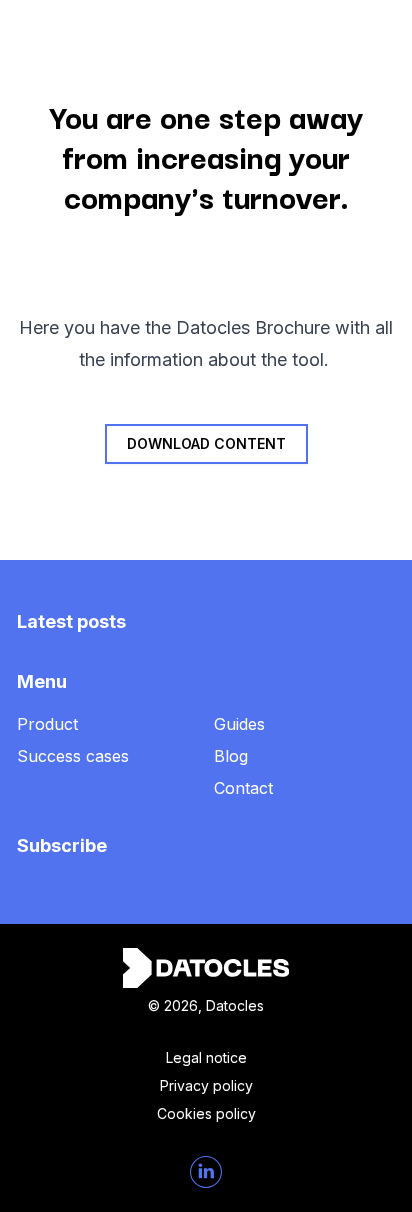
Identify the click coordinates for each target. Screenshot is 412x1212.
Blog (231, 756)
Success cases (73, 756)
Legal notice (206, 1057)
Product (47, 724)
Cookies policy (206, 1113)
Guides (239, 724)
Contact (243, 788)
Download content (206, 443)
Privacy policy (206, 1085)
